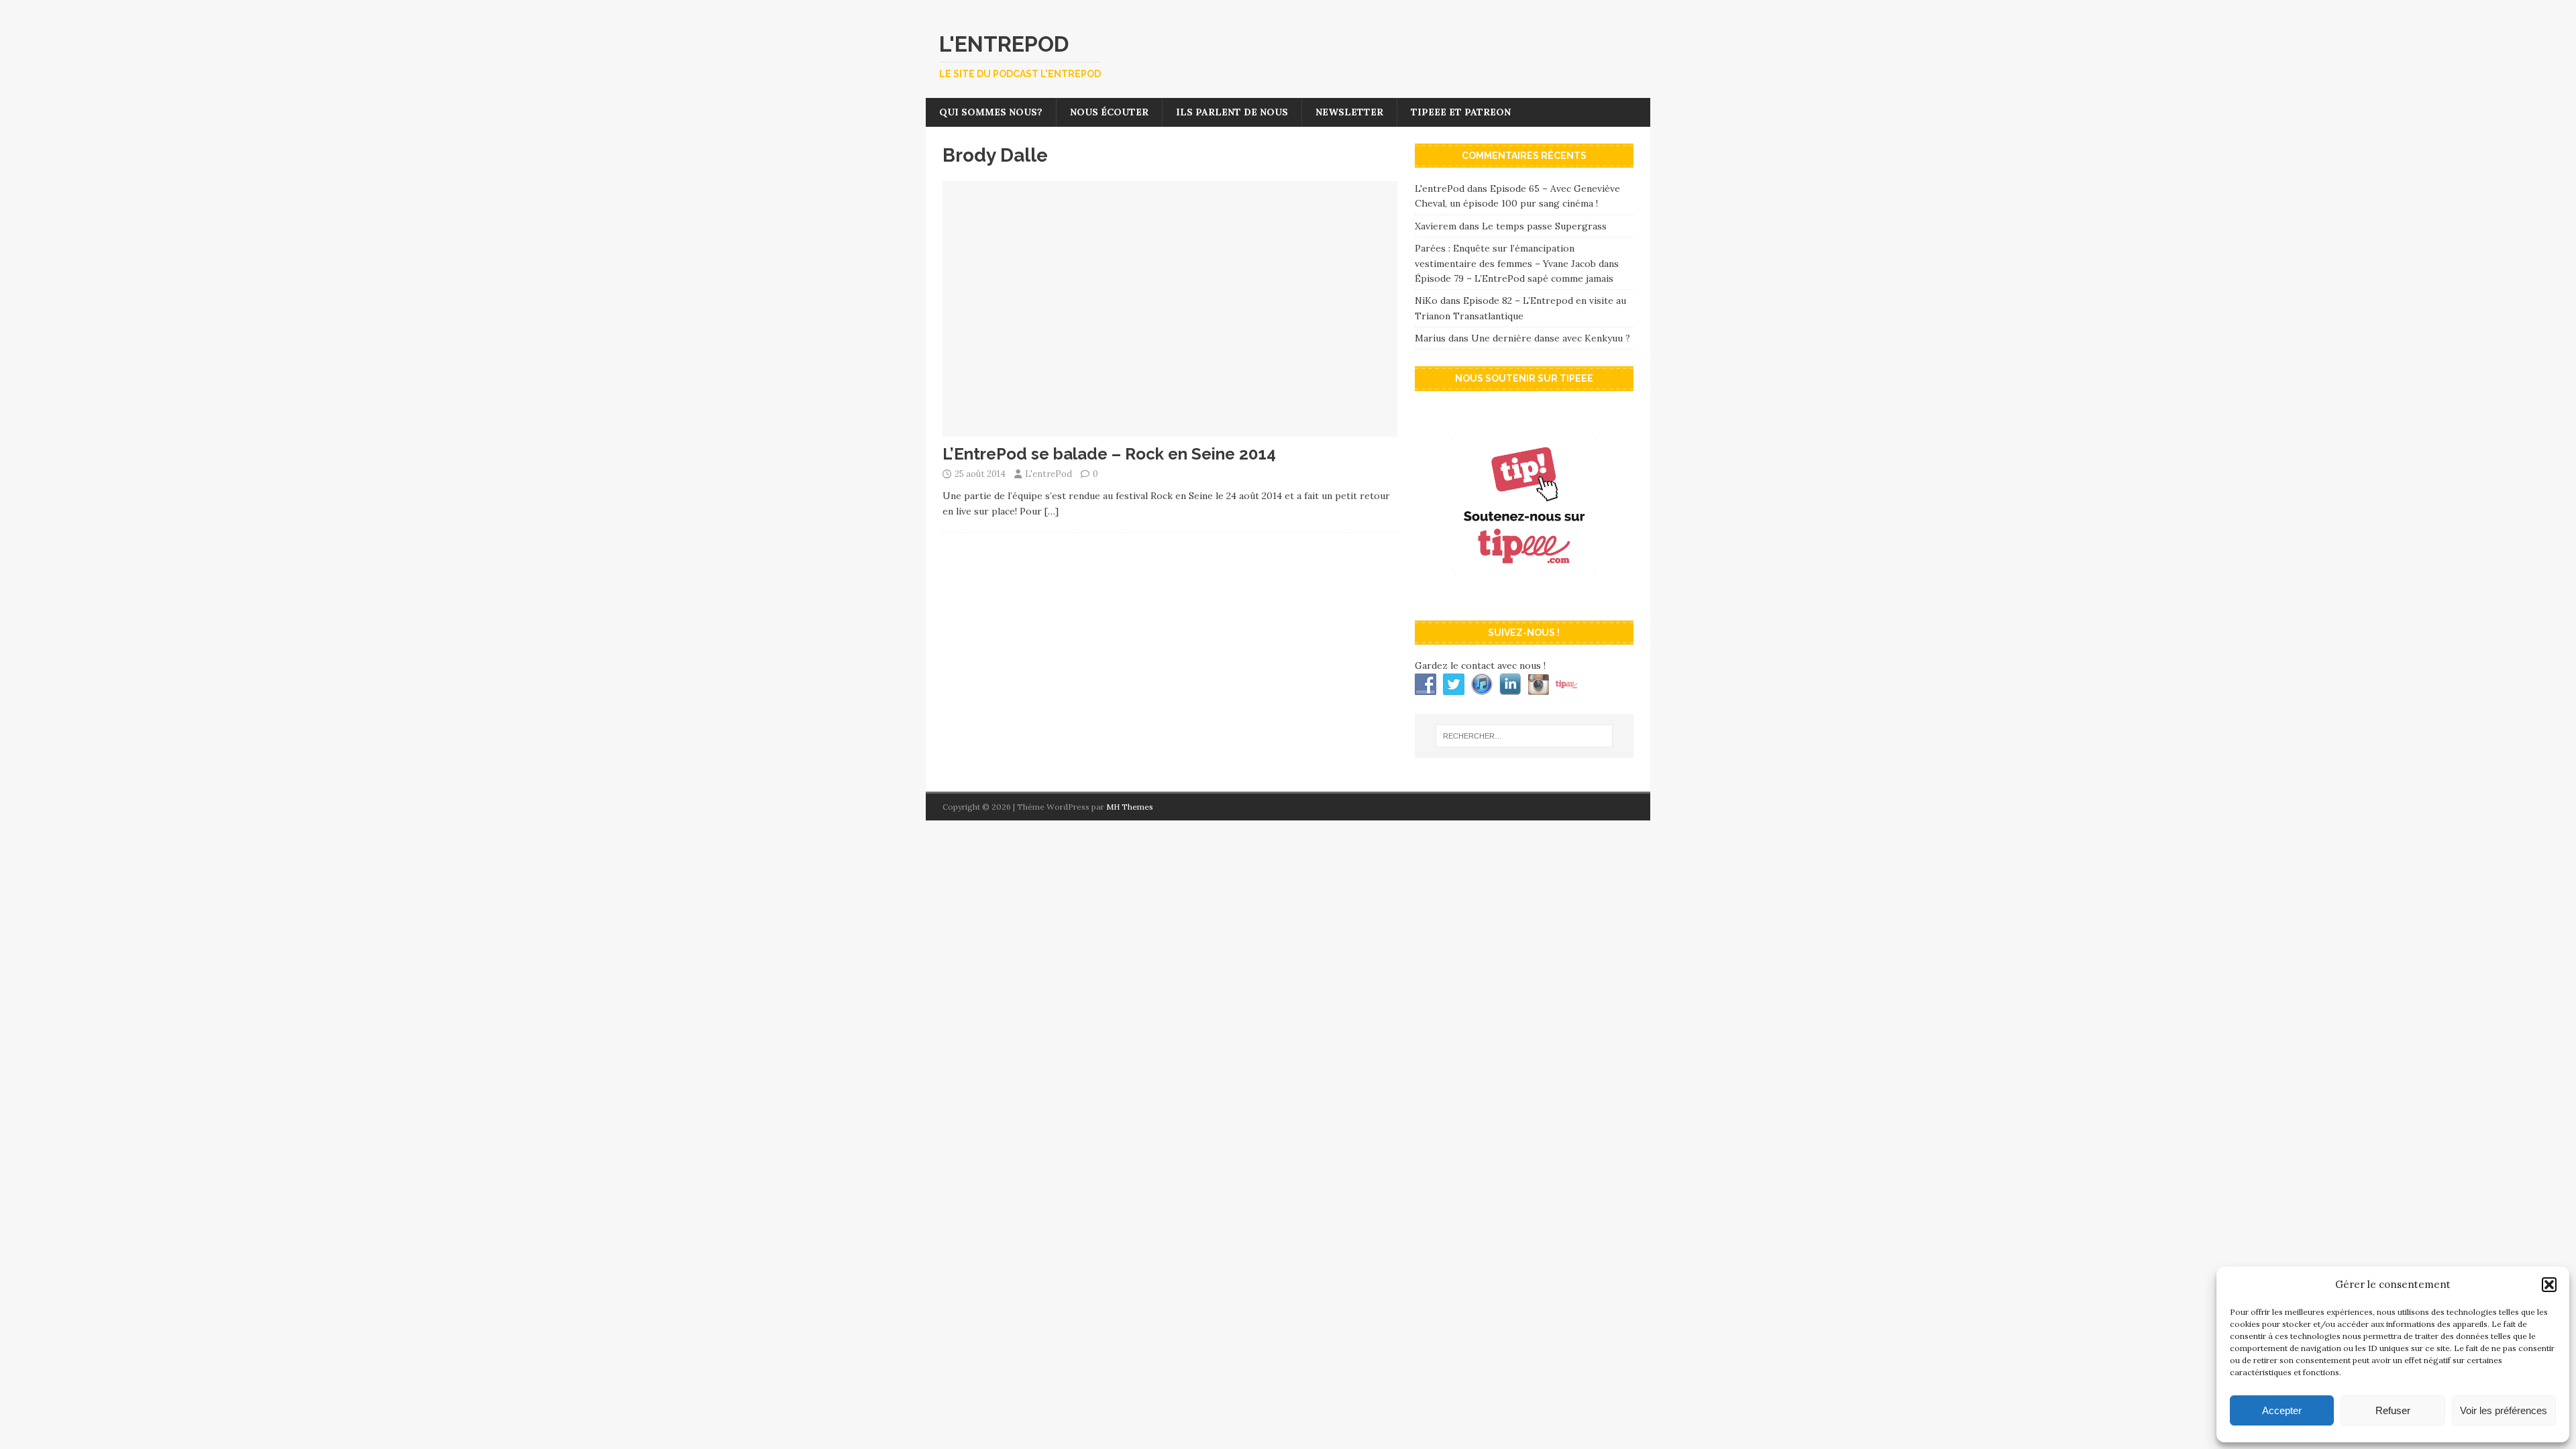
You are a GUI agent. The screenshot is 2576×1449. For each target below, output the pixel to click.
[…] (1052, 511)
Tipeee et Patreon (1461, 112)
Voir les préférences (2504, 1410)
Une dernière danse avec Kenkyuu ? (1551, 338)
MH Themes (1130, 807)
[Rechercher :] (1524, 736)
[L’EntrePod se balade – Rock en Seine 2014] (1170, 429)
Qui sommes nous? (991, 112)
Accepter (2282, 1410)
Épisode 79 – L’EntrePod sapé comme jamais (1514, 278)
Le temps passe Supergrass (1544, 226)
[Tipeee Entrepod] (1524, 596)
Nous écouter (1109, 112)
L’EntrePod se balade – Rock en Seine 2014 (1109, 454)
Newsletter (1349, 112)
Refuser (2393, 1410)
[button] (2549, 1285)
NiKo (1426, 301)
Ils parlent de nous (1232, 112)
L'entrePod (1049, 474)
